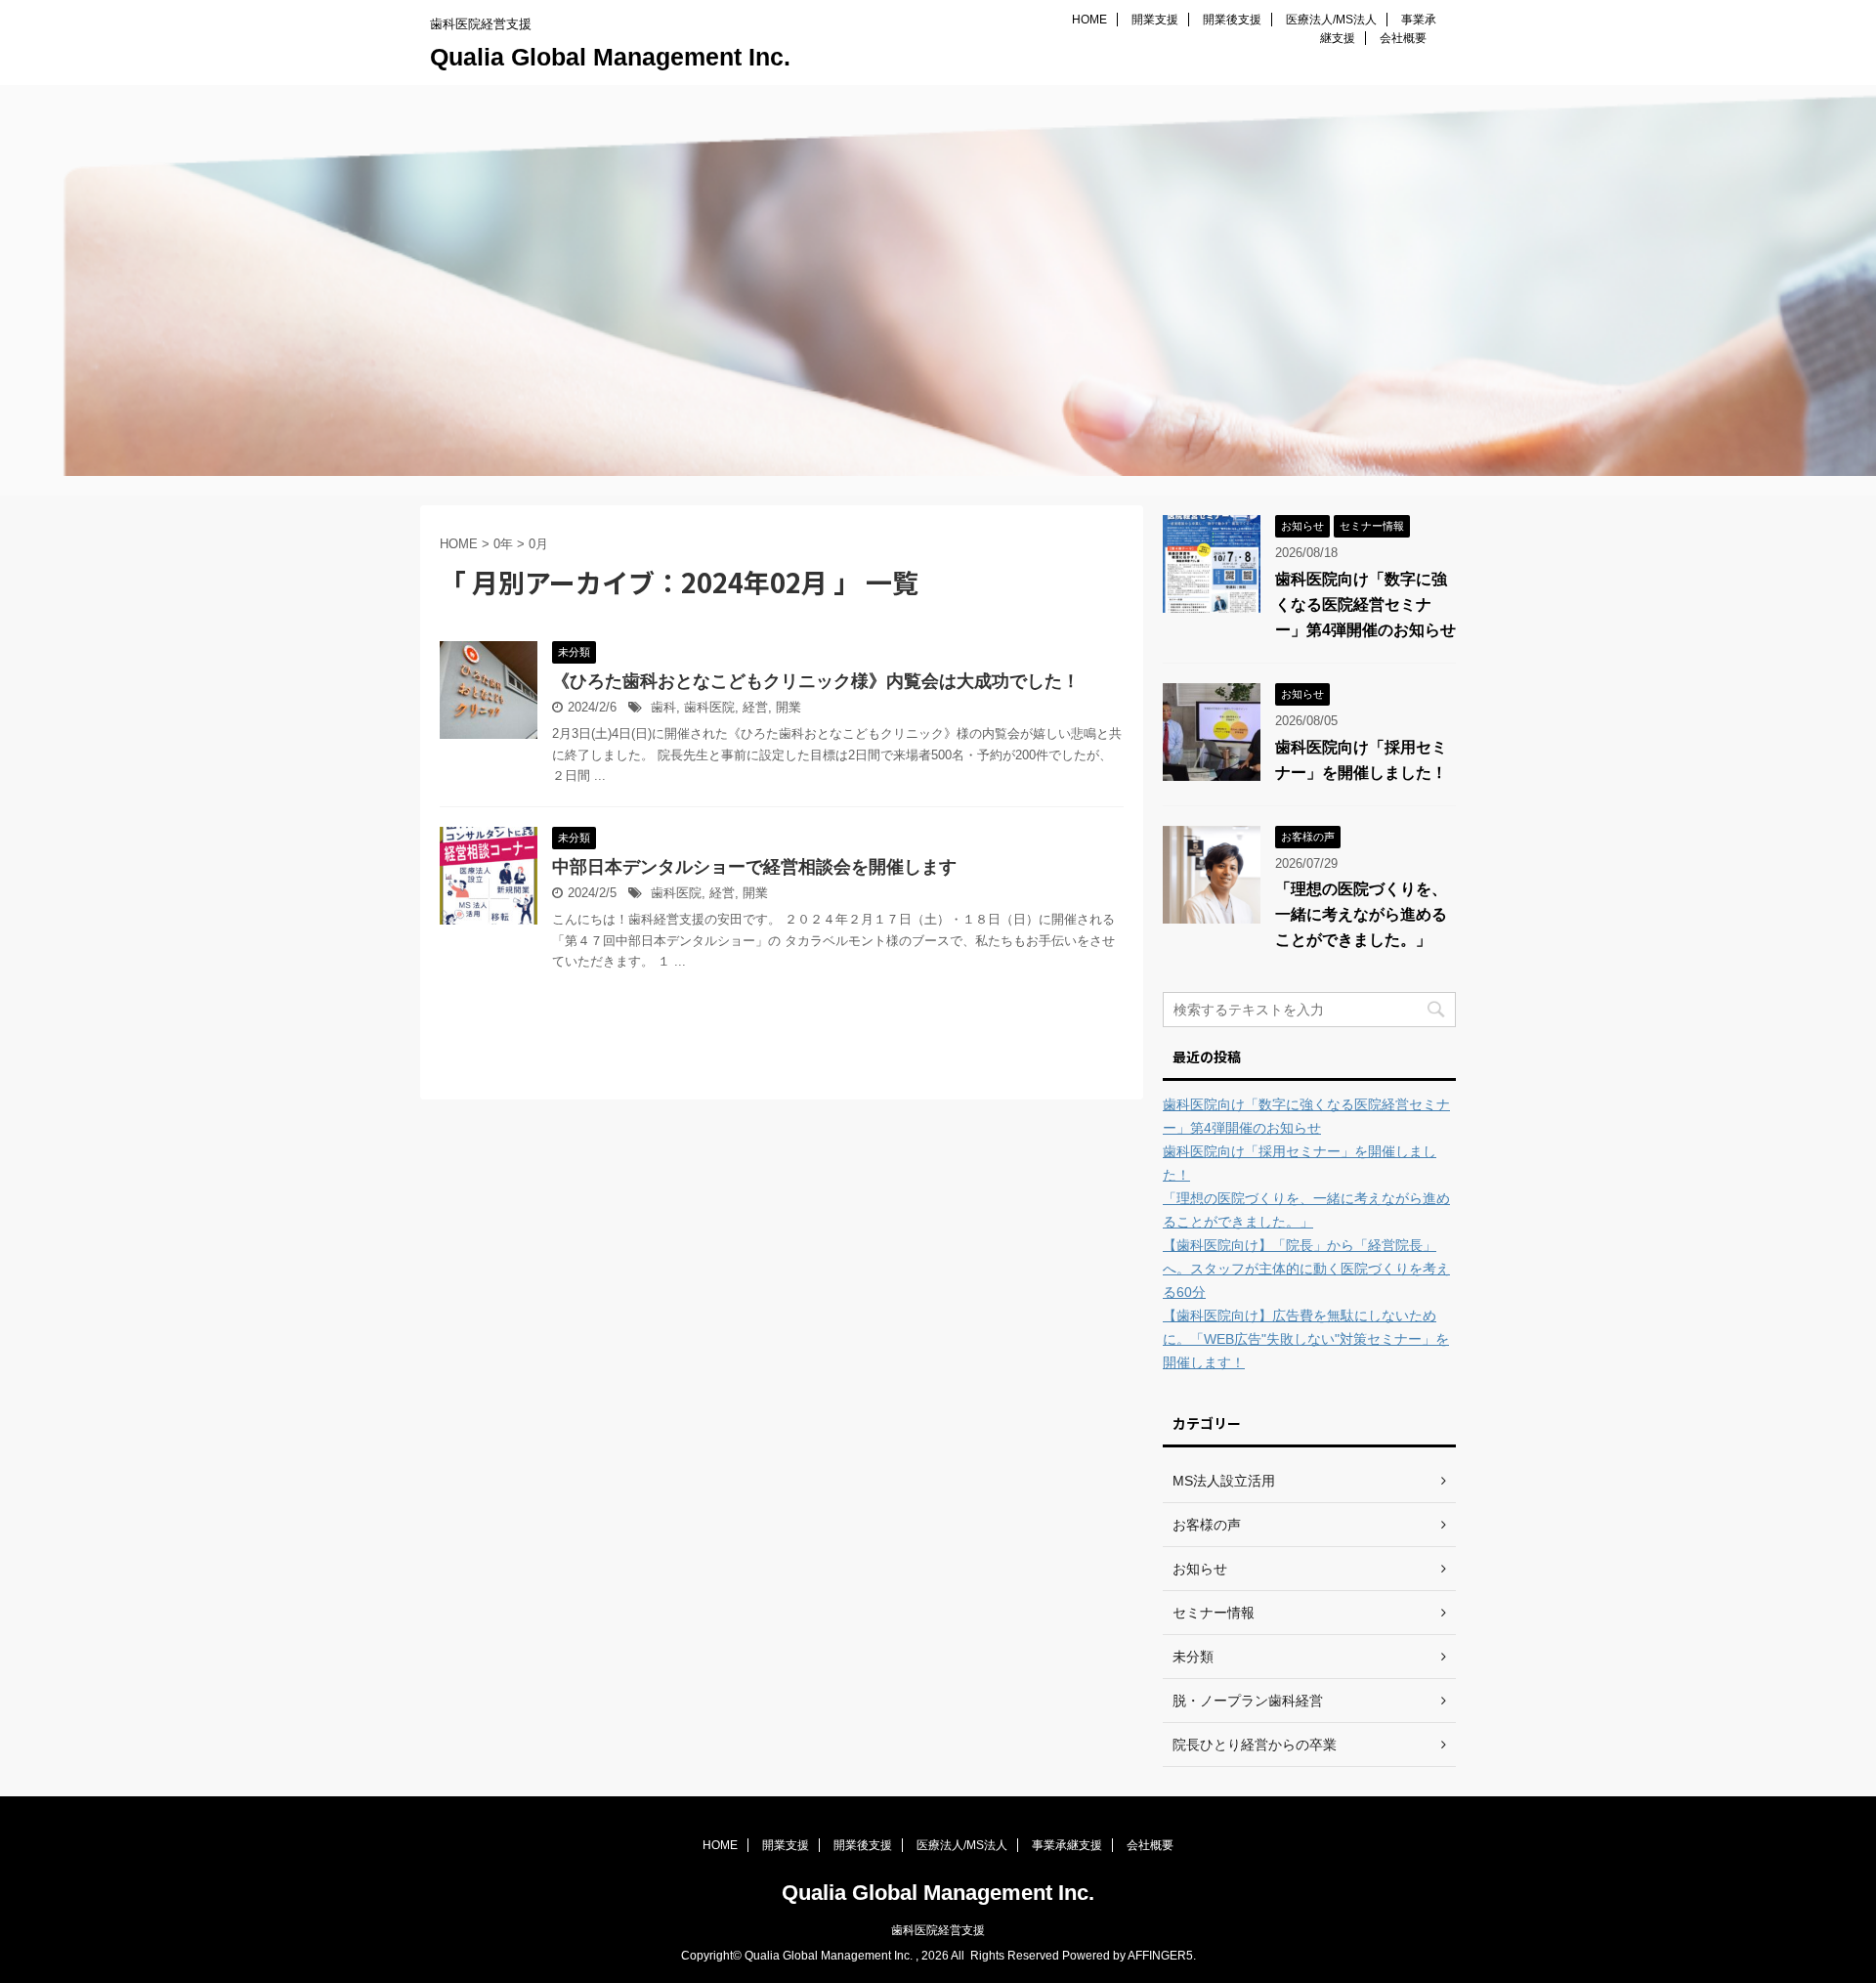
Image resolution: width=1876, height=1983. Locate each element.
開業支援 (1155, 20)
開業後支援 (1232, 20)
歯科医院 (709, 707)
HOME (1089, 20)
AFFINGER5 (1160, 1956)
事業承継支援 (1067, 1845)
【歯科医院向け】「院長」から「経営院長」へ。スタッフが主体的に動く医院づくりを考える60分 (1306, 1269)
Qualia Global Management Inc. (610, 57)
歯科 (663, 707)
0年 (503, 544)
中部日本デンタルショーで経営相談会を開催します (754, 867)
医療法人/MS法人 (1331, 20)
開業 (789, 707)
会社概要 (1403, 38)
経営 (755, 707)
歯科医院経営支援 (938, 1930)
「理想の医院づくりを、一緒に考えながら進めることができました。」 (1361, 914)
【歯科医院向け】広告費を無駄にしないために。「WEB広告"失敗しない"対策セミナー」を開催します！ (1306, 1339)
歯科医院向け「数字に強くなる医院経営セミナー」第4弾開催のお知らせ (1365, 604)
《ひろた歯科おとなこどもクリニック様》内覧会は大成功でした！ (816, 681)
